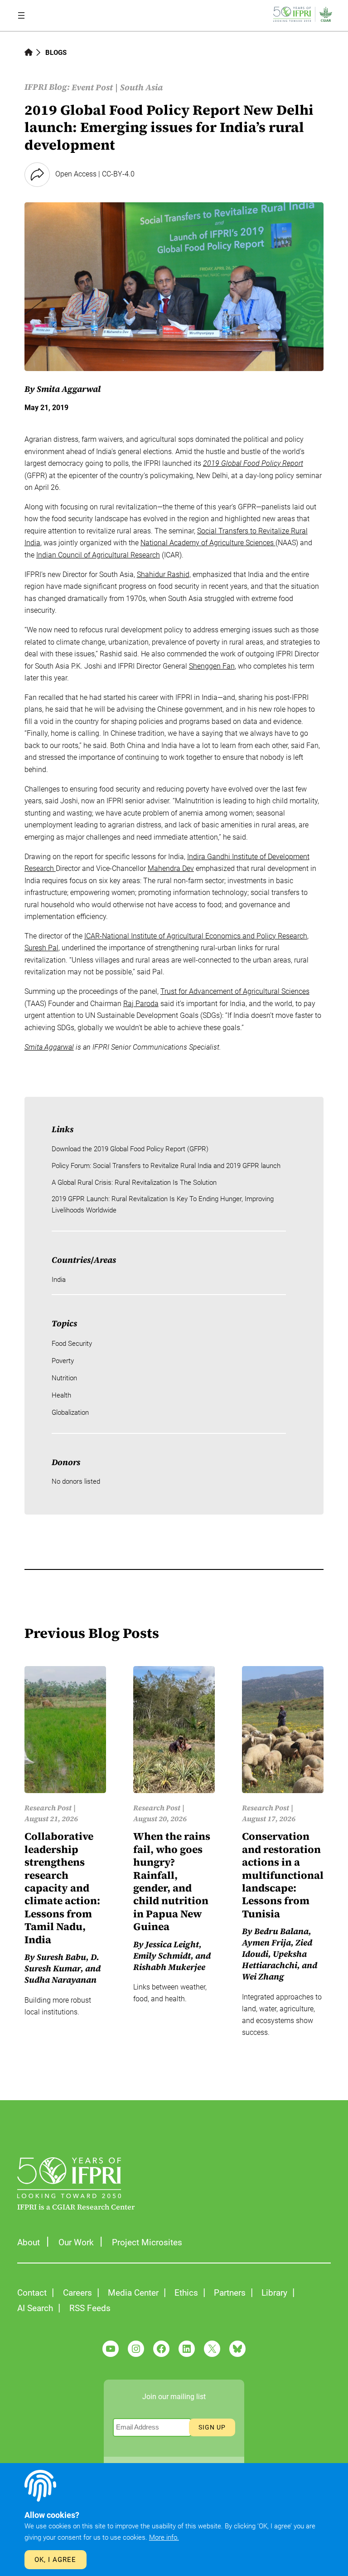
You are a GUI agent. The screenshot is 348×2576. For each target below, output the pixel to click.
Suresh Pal (41, 948)
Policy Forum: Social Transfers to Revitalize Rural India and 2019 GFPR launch (166, 1166)
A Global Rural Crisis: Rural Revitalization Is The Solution (134, 1183)
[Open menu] (21, 15)
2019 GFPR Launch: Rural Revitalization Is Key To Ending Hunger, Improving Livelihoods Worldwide (163, 1205)
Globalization (70, 1413)
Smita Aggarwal (69, 389)
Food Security (72, 1344)
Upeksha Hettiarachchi (274, 1960)
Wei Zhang (263, 1977)
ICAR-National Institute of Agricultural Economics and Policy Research (196, 936)
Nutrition (64, 1378)
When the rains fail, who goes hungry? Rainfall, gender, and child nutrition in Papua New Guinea (172, 1882)
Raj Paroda (141, 1004)
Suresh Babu (61, 1957)
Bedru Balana (281, 1931)
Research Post (48, 1808)
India (59, 1280)
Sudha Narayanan (60, 1980)
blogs (56, 53)
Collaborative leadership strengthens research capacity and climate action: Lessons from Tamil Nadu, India (62, 1888)
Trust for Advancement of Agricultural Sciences (235, 991)
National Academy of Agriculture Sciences (208, 543)
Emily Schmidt (162, 1956)
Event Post (92, 87)
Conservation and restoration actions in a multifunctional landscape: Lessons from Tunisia (283, 1875)
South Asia (141, 87)
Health (61, 1395)
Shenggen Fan (212, 666)
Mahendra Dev (171, 868)
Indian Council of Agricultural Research (98, 555)
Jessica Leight (172, 1944)
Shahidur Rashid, (164, 574)
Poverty (63, 1361)
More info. (164, 2537)
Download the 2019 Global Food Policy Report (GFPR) (130, 1149)
